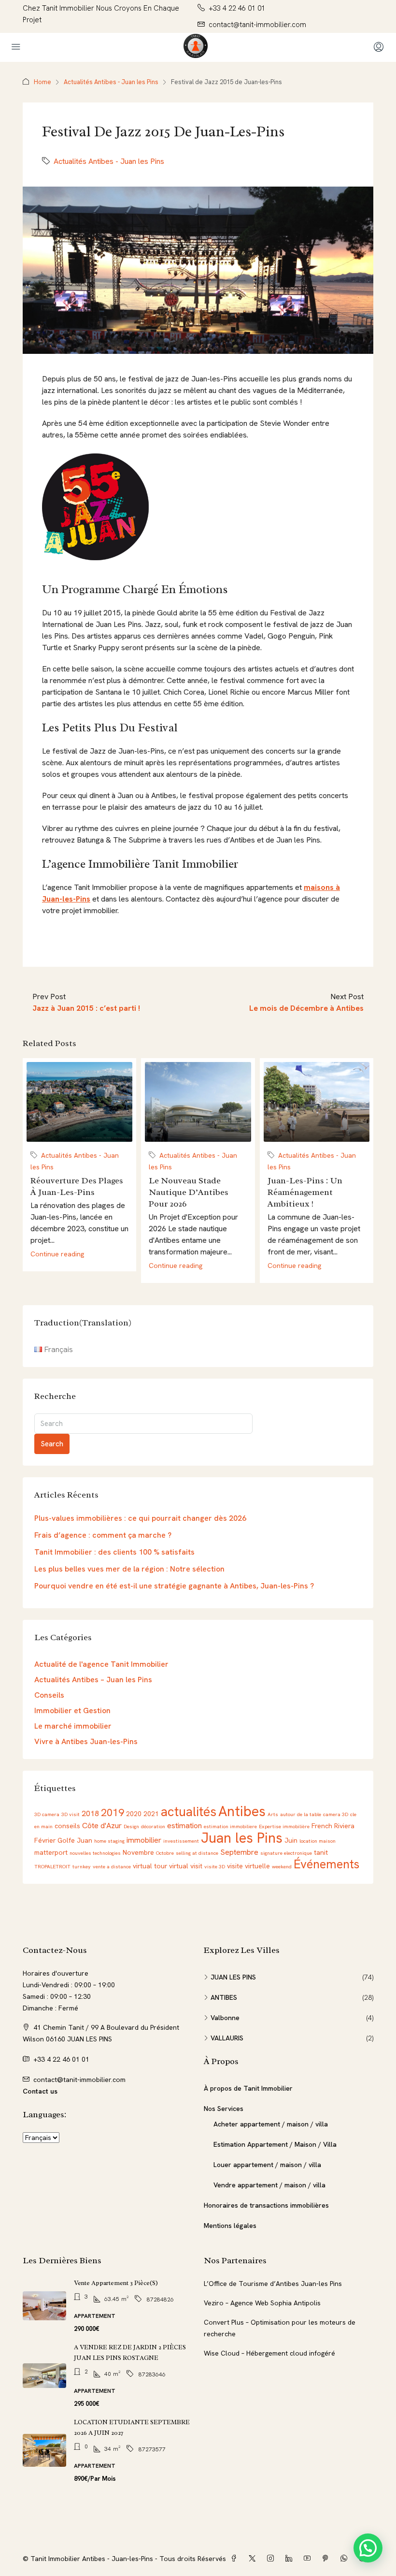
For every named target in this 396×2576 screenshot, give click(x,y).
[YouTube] (309, 2559)
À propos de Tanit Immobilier (248, 2088)
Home (42, 82)
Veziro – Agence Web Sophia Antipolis (262, 2303)
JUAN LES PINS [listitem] (233, 1977)
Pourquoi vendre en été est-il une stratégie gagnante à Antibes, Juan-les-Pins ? (174, 1586)
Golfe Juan (75, 1840)
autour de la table (301, 1814)
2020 (134, 1814)
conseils (67, 1826)
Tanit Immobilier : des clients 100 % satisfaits (114, 1552)
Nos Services (224, 2109)
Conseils (49, 1695)
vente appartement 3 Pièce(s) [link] (116, 2283)
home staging (109, 1841)
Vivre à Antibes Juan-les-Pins (86, 1741)
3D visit (71, 1814)
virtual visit (186, 1866)
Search (52, 1444)
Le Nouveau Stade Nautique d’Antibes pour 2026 (189, 1192)
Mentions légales (230, 2226)
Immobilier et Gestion (72, 1710)
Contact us (40, 2091)
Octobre (165, 1853)
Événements (326, 1864)
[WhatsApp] (346, 2559)
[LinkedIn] (291, 2559)
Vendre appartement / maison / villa (269, 2185)
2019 (113, 1812)
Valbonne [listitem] (225, 2018)
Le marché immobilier (73, 1726)
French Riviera (333, 1826)
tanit (321, 1852)
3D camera (47, 1814)
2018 (90, 1813)
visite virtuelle (248, 1866)
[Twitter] (254, 2559)
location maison (318, 1841)
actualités (189, 1812)
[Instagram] (272, 2559)
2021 (151, 1814)
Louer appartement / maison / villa (267, 2165)
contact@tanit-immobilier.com (79, 2080)
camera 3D (336, 1814)
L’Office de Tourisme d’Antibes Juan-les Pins (273, 2284)
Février (45, 1840)
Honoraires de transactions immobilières (266, 2205)
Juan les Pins (242, 1838)
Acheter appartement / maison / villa (271, 2124)
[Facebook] (236, 2559)
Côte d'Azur (102, 1826)
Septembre (239, 1852)
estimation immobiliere (230, 1826)
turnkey (82, 1866)
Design (131, 1826)
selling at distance (197, 1853)
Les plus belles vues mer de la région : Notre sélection (129, 1569)
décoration (153, 1826)
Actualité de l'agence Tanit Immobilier (101, 1664)
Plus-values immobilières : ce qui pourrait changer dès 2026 (140, 1518)
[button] (368, 2548)
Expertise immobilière (284, 1826)
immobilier (144, 1840)
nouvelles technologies (95, 1853)
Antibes (242, 1811)
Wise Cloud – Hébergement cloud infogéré (269, 2353)
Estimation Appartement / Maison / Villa (275, 2144)
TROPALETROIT (52, 1866)
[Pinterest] (327, 2559)
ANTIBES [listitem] (224, 1997)
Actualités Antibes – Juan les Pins (93, 1680)
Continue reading (57, 1254)
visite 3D (215, 1866)
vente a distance (112, 1866)
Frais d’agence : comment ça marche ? (103, 1535)
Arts (273, 1814)
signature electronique (286, 1853)
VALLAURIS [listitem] (227, 2038)
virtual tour (150, 1866)
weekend (282, 1866)
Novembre (138, 1852)
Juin (291, 1840)
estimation (184, 1826)
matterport (51, 1852)
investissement (181, 1841)
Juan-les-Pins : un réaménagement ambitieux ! (305, 1192)
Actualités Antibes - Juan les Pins (111, 82)
